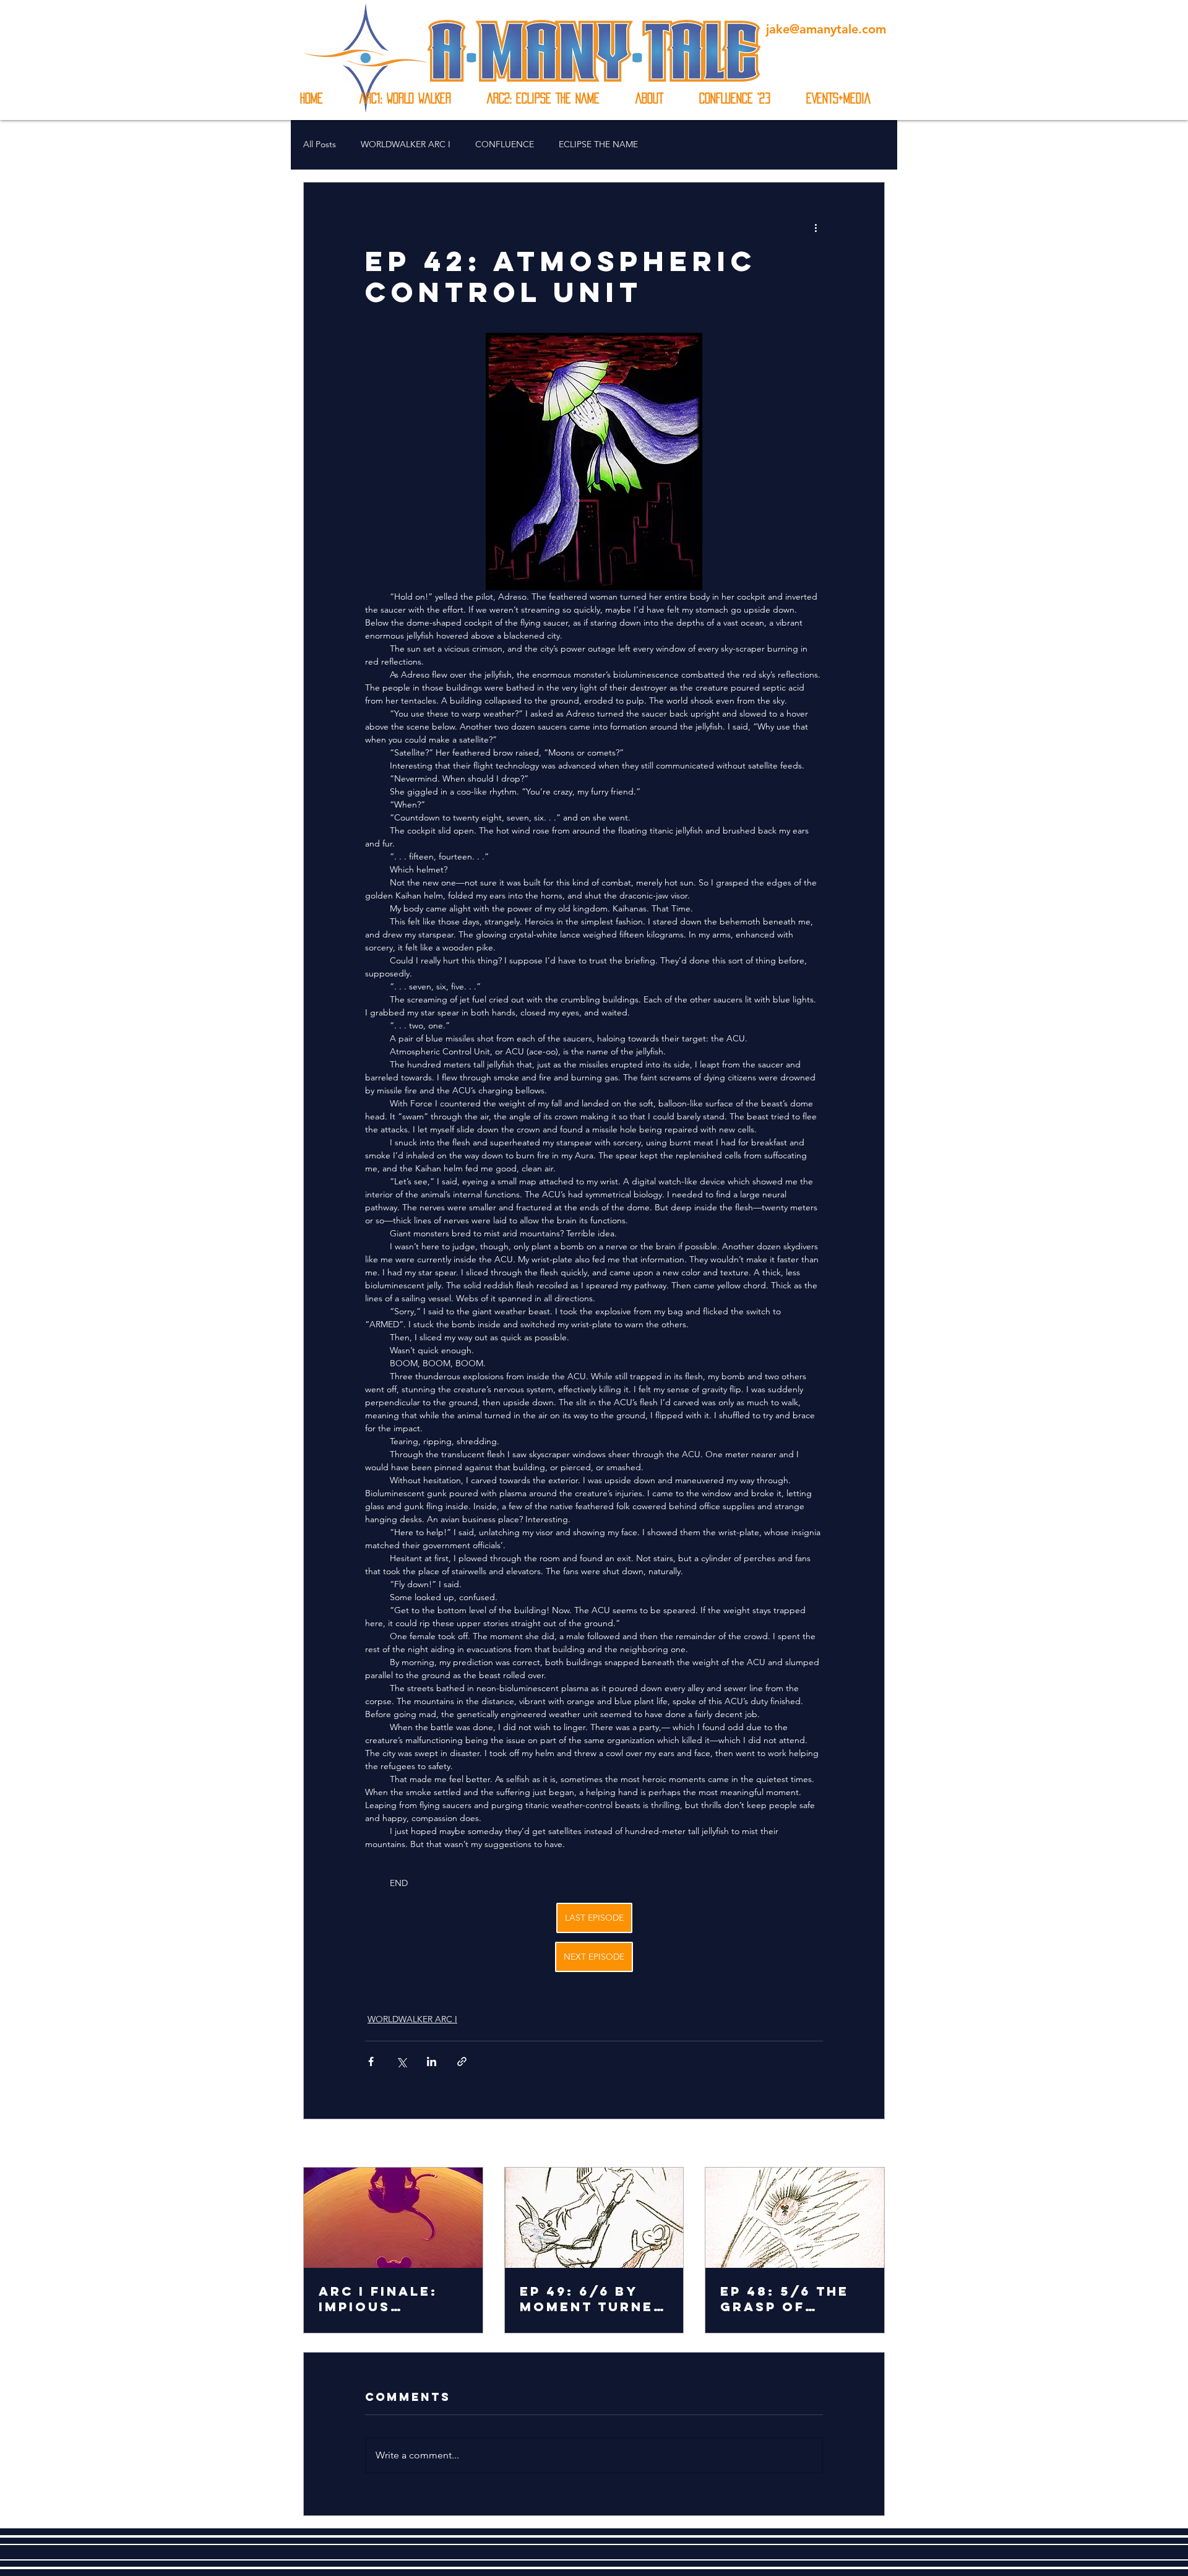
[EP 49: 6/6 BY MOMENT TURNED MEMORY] (594, 2218)
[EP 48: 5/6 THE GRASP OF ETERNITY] (795, 2218)
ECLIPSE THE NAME (598, 144)
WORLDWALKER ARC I (406, 144)
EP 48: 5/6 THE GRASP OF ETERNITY (785, 2299)
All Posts (320, 144)
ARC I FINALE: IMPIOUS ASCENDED (378, 2299)
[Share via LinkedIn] (432, 2061)
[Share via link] (462, 2061)
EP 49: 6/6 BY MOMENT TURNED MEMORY (592, 2299)
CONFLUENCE (505, 144)
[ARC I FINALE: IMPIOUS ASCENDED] (393, 2218)
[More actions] (816, 227)
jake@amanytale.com (826, 29)
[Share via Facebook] (371, 2061)
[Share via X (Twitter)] (401, 2061)
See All (871, 2144)
